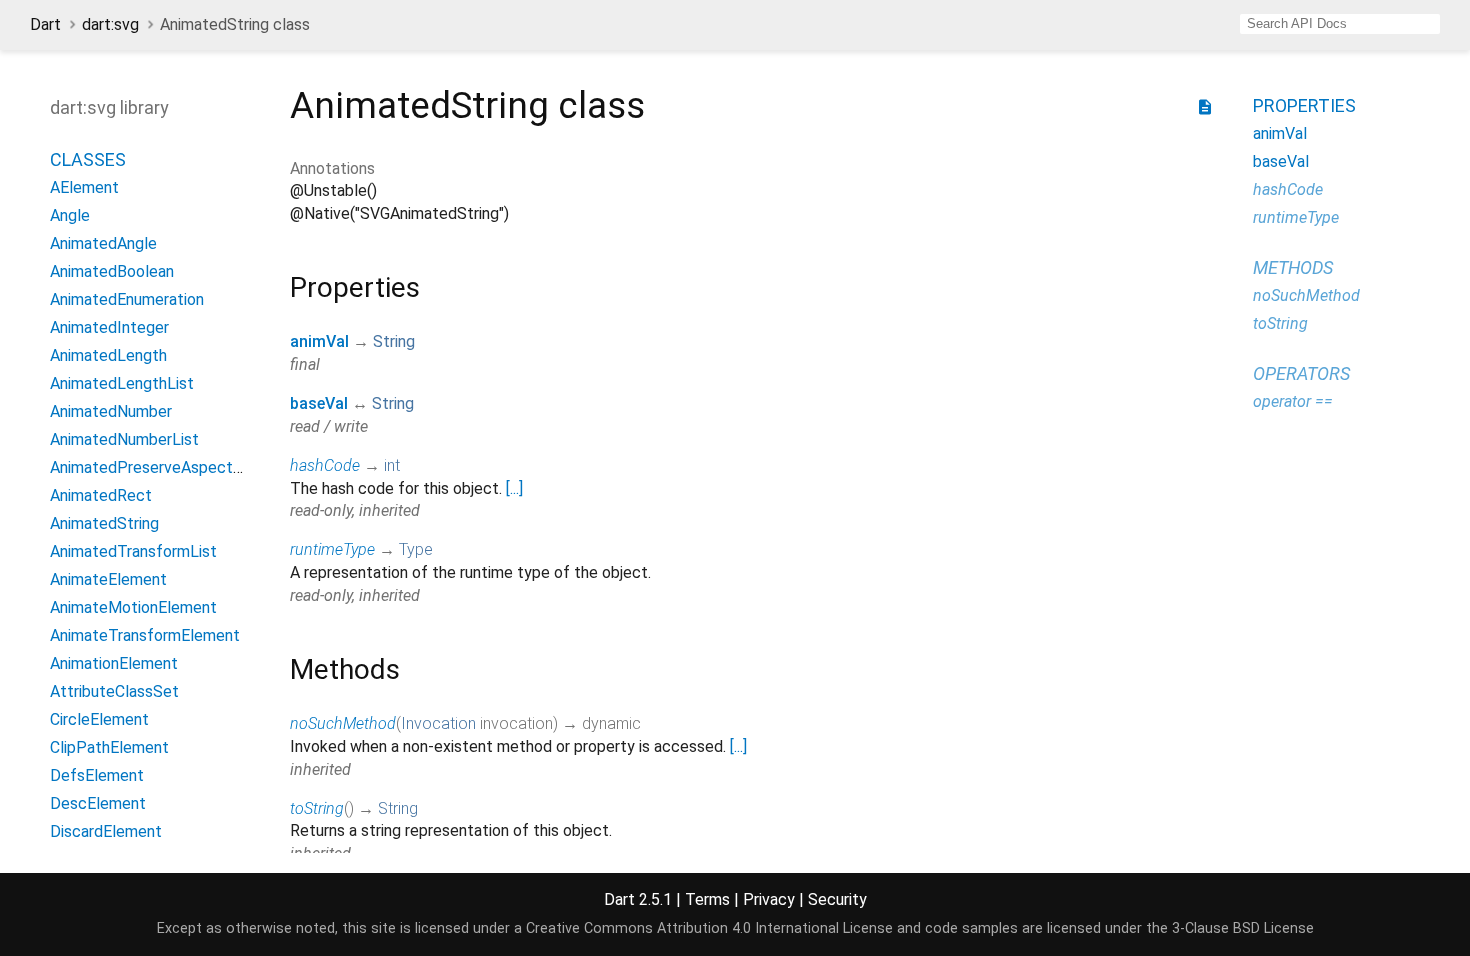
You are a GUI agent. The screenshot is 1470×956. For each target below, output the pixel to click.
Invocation (438, 723)
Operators (1301, 373)
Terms (707, 899)
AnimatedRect (101, 495)
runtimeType (332, 549)
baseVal (319, 403)
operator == (1293, 401)
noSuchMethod (343, 723)
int (392, 465)
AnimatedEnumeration (127, 299)
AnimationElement (114, 663)
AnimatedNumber (111, 411)
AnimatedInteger (109, 327)
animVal (319, 341)
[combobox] (1340, 24)
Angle (70, 215)
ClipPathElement (109, 747)
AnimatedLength (108, 355)
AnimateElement (108, 579)
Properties (1304, 105)
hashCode (325, 465)
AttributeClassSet (114, 691)
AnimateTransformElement (145, 635)
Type (416, 549)
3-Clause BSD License (1243, 928)
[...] (514, 488)
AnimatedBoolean (112, 271)
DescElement (98, 803)
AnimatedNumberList (124, 439)
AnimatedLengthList (122, 383)
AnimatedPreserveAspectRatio (160, 467)
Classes (88, 159)
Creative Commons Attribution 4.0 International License (709, 928)
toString (317, 808)
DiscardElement (106, 831)
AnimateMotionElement (133, 607)
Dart (45, 24)
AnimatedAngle (103, 243)
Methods (1293, 267)
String (394, 341)
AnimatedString (104, 523)
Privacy (769, 899)
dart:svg (110, 24)
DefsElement (97, 775)
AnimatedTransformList (133, 551)
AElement (84, 187)
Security (837, 899)
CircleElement (99, 719)
